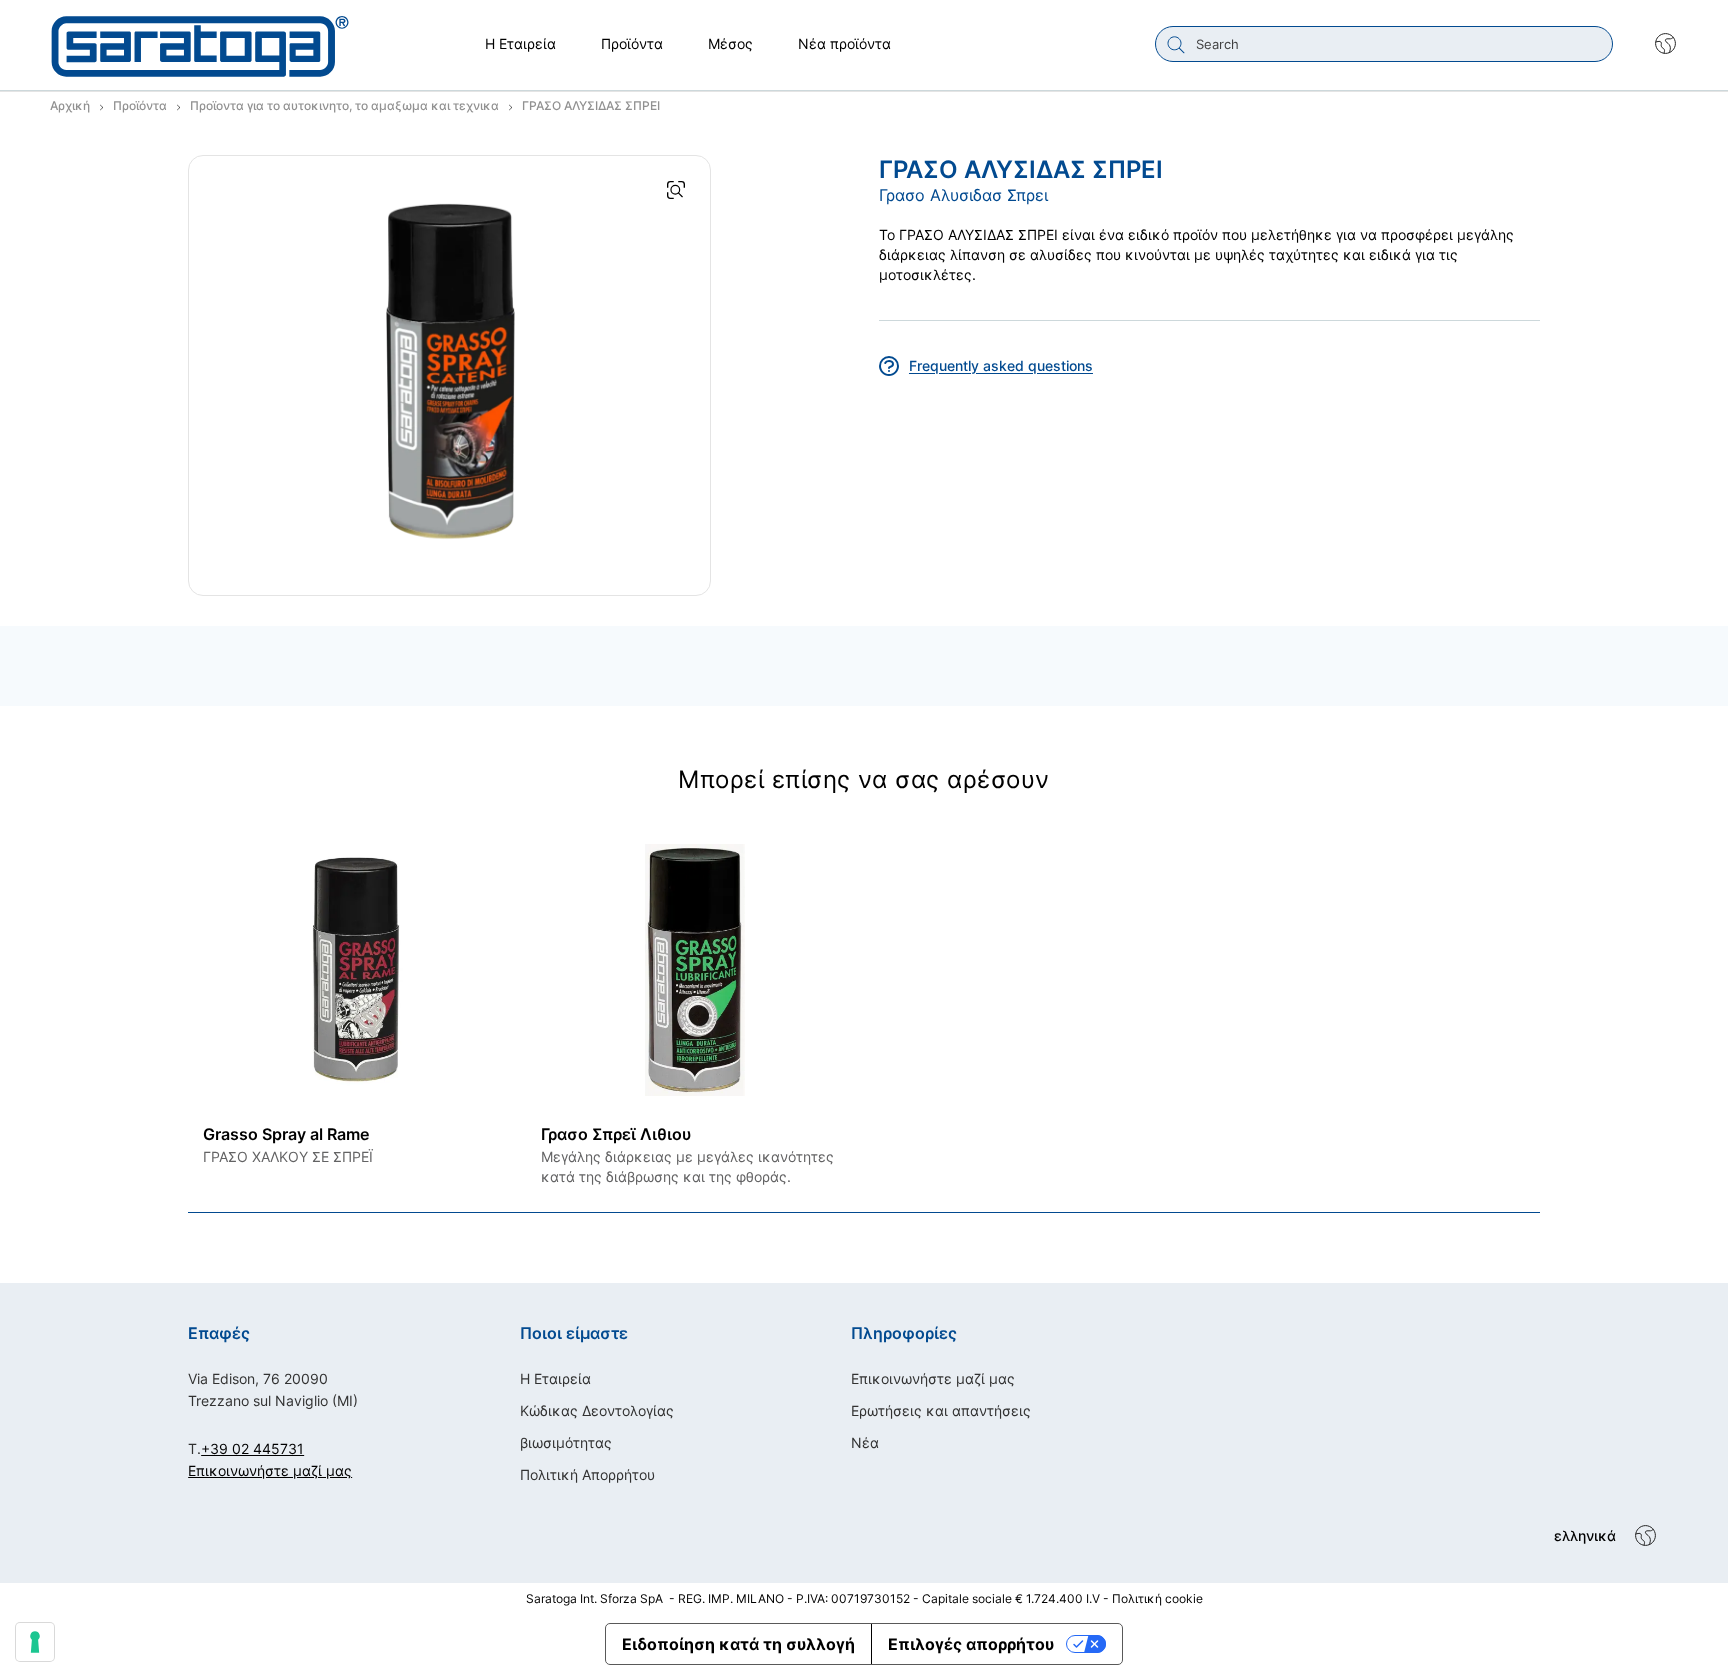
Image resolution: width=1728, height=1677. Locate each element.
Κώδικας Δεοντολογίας (597, 1410)
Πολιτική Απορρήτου (587, 1474)
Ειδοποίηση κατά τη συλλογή (738, 1644)
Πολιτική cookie (1157, 1598)
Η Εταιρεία (555, 1378)
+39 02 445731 (252, 1448)
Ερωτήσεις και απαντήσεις (941, 1410)
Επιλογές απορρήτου (971, 1644)
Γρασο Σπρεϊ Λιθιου (616, 1134)
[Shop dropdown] (1655, 44)
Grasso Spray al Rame (286, 1134)
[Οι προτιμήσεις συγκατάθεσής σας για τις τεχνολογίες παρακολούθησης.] (35, 1642)
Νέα (865, 1442)
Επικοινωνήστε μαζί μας (270, 1470)
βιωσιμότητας (566, 1442)
